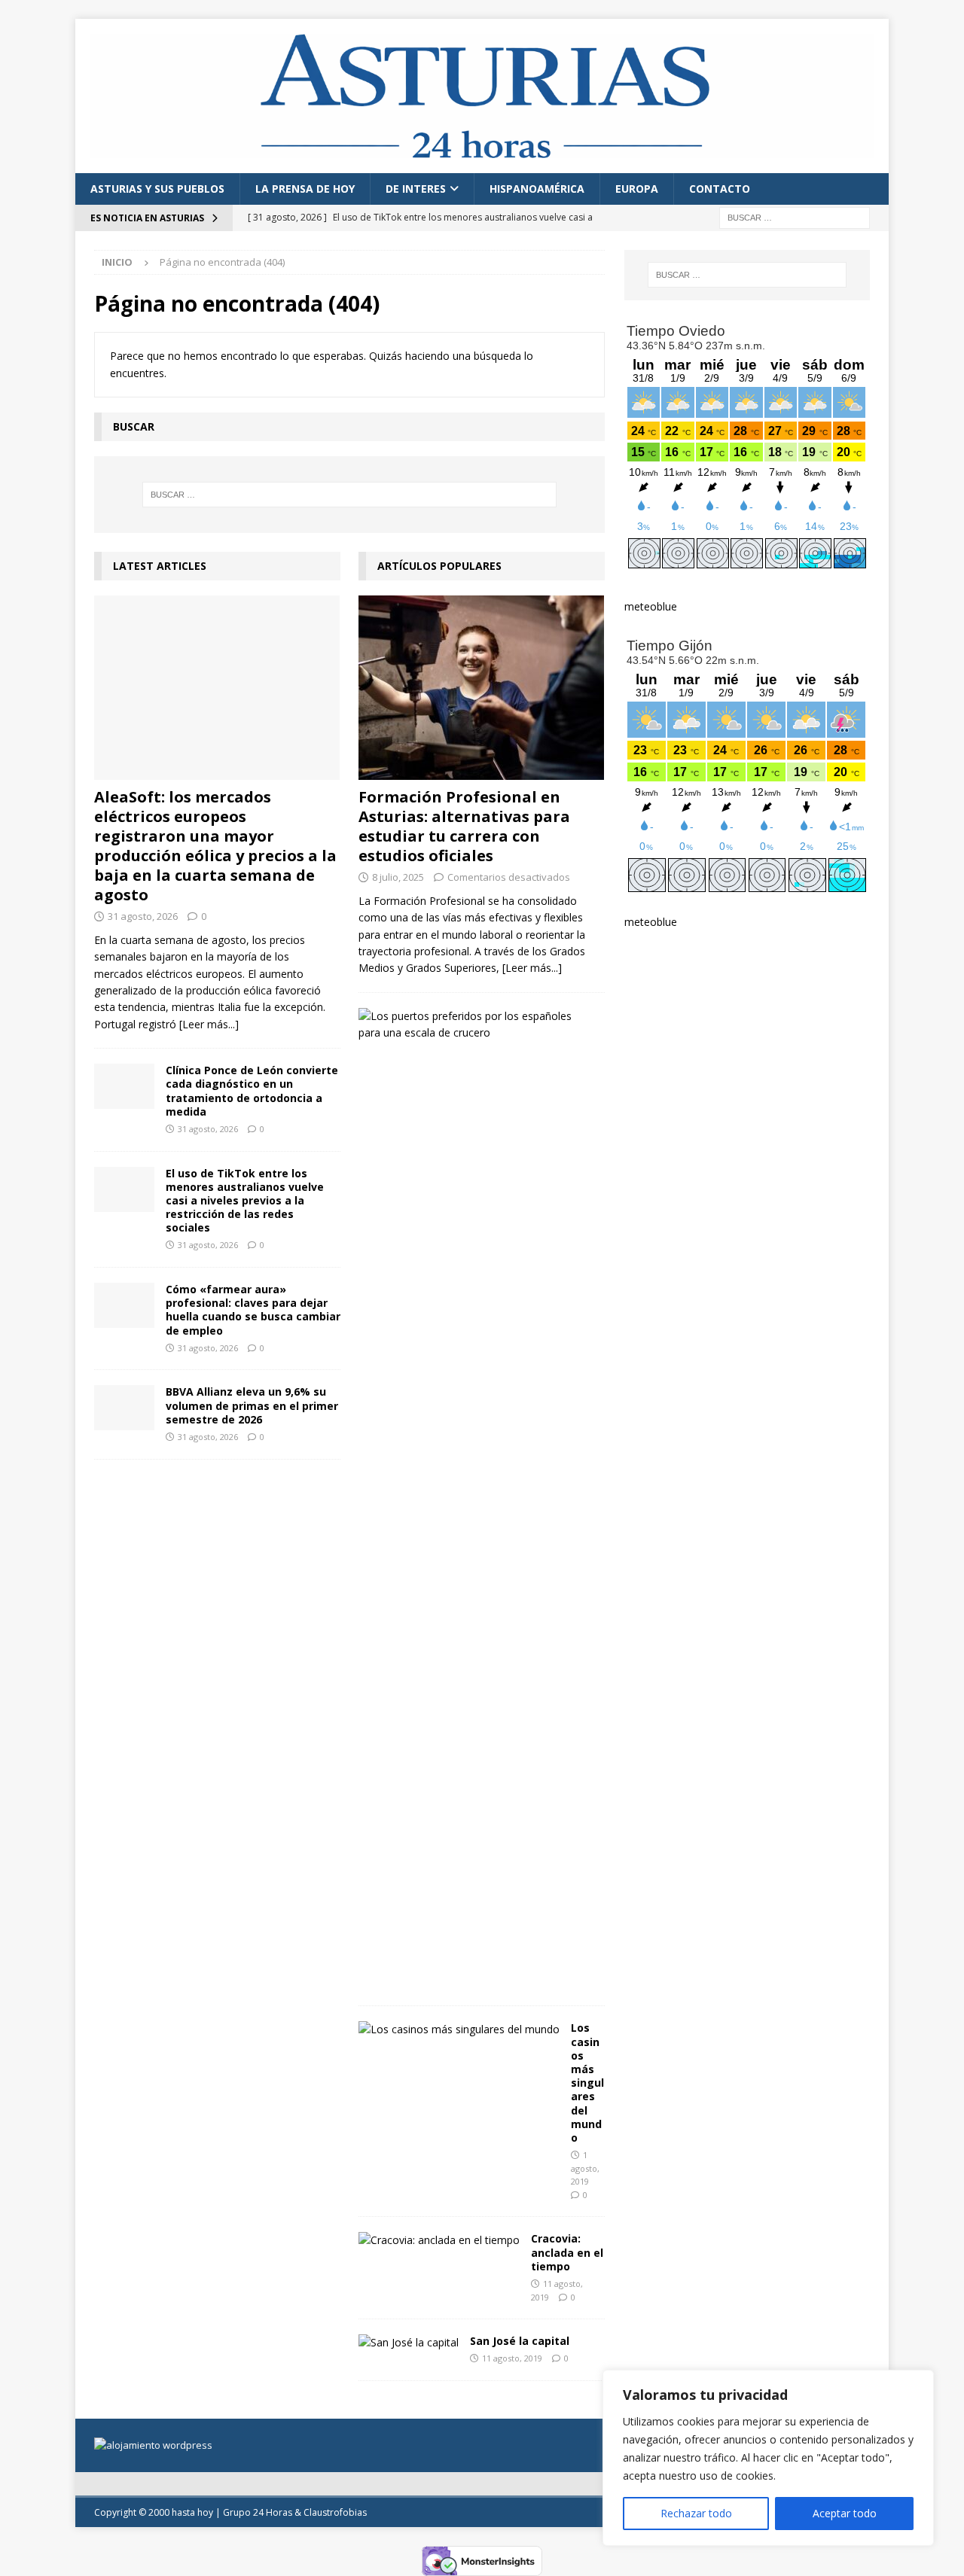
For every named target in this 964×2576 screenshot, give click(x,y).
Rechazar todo (696, 2513)
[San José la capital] (409, 2343)
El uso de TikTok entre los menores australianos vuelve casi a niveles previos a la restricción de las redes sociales (245, 1201)
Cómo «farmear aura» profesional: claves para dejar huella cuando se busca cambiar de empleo (253, 1310)
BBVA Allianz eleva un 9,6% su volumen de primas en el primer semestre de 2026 (252, 1405)
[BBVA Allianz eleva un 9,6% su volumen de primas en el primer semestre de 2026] (124, 1408)
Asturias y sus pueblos (157, 189)
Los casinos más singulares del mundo (587, 2083)
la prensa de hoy (305, 189)
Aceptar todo (845, 2513)
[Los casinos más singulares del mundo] (459, 2029)
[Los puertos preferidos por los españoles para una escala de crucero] (476, 1025)
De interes (416, 189)
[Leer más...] (209, 1024)
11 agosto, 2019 (512, 2358)
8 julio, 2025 (398, 877)
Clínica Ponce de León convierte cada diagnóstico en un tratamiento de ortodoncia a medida (252, 1091)
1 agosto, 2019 (585, 2168)
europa (637, 189)
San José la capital (520, 2341)
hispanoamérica (537, 189)
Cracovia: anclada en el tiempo (567, 2252)
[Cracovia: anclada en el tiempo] (439, 2240)
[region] (768, 2458)
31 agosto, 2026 (143, 916)
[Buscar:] (795, 216)
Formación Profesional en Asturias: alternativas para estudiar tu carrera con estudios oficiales (464, 826)
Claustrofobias (335, 2512)
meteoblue (651, 606)
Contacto (720, 189)
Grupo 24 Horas (258, 2512)
